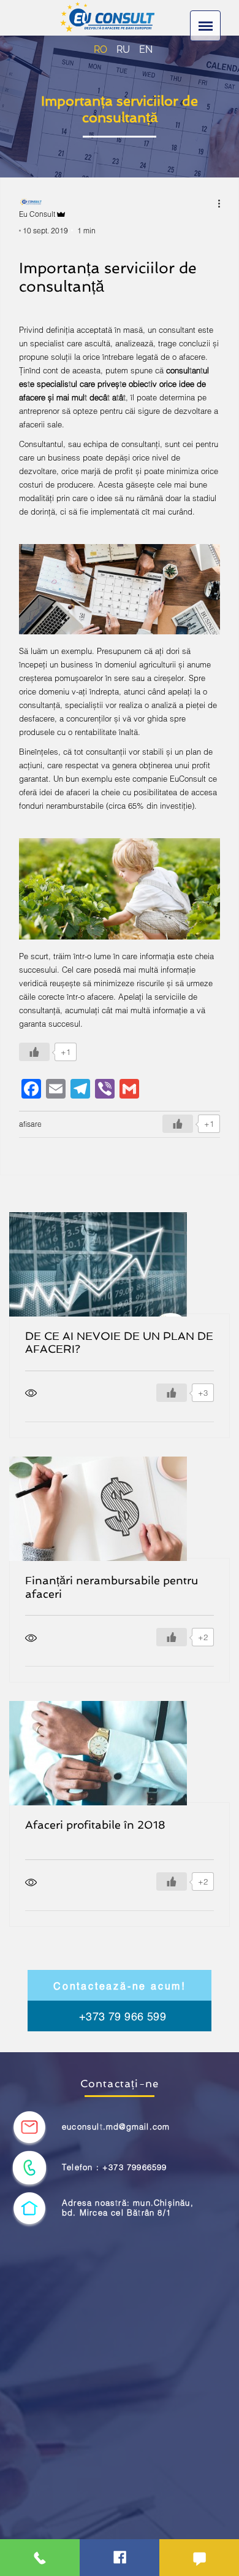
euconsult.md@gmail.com (116, 2127)
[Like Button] (34, 1052)
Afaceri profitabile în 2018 (95, 1825)
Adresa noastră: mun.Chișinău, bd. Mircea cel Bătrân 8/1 (128, 2208)
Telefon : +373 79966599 (115, 2167)
